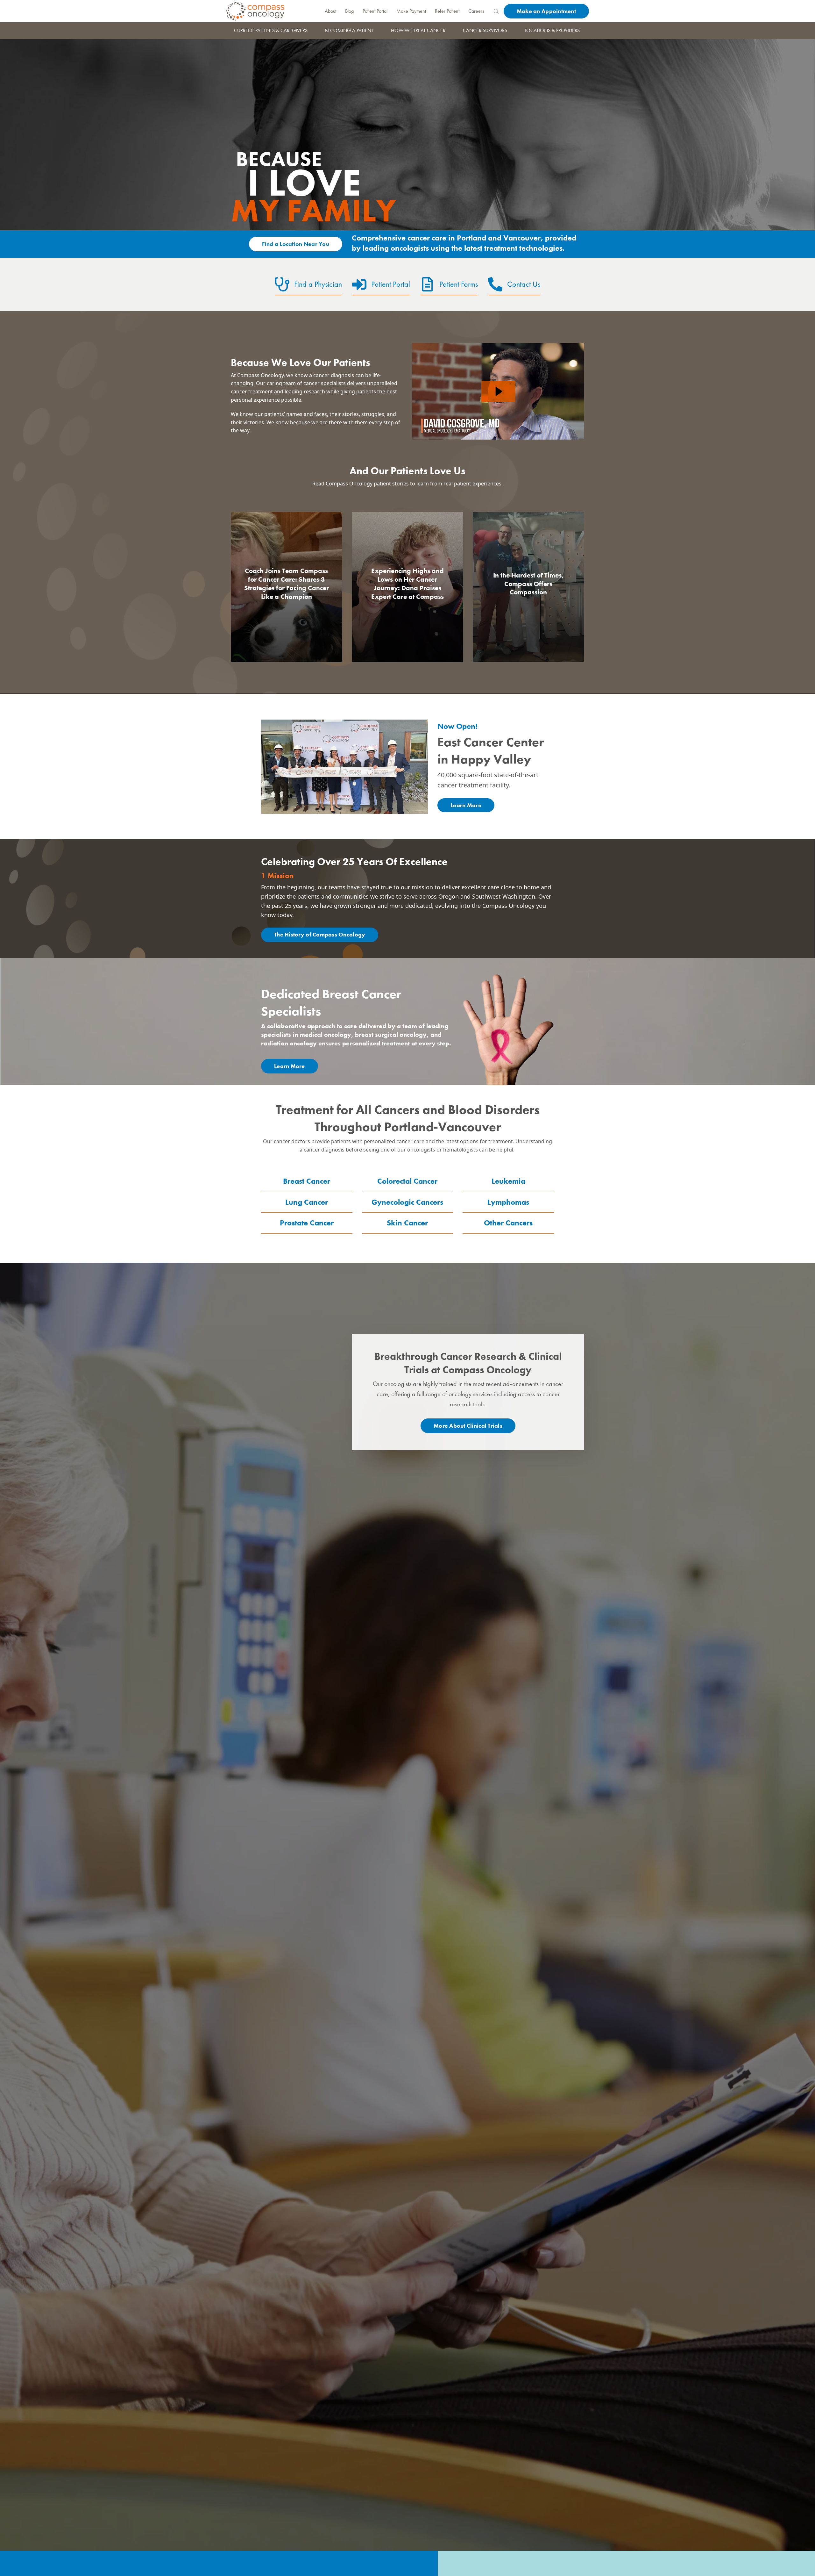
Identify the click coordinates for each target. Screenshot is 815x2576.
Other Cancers (508, 1223)
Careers (476, 11)
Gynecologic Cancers (407, 1202)
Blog (349, 11)
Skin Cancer (407, 1223)
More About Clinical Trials (468, 1426)
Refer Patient (447, 11)
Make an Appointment (546, 11)
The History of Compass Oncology (320, 934)
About (330, 11)
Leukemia (508, 1181)
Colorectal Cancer (407, 1181)
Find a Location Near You (296, 244)
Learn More (290, 1066)
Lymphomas (508, 1202)
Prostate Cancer (307, 1223)
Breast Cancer (307, 1181)
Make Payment (411, 11)
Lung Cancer (307, 1202)
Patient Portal (375, 11)
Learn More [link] (466, 805)
